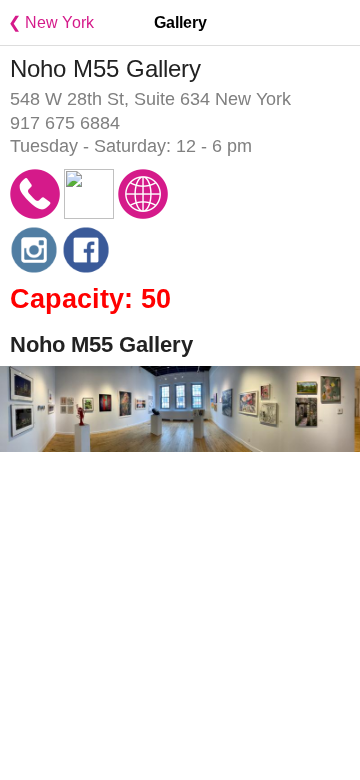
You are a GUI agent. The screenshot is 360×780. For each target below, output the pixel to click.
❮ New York (47, 22)
